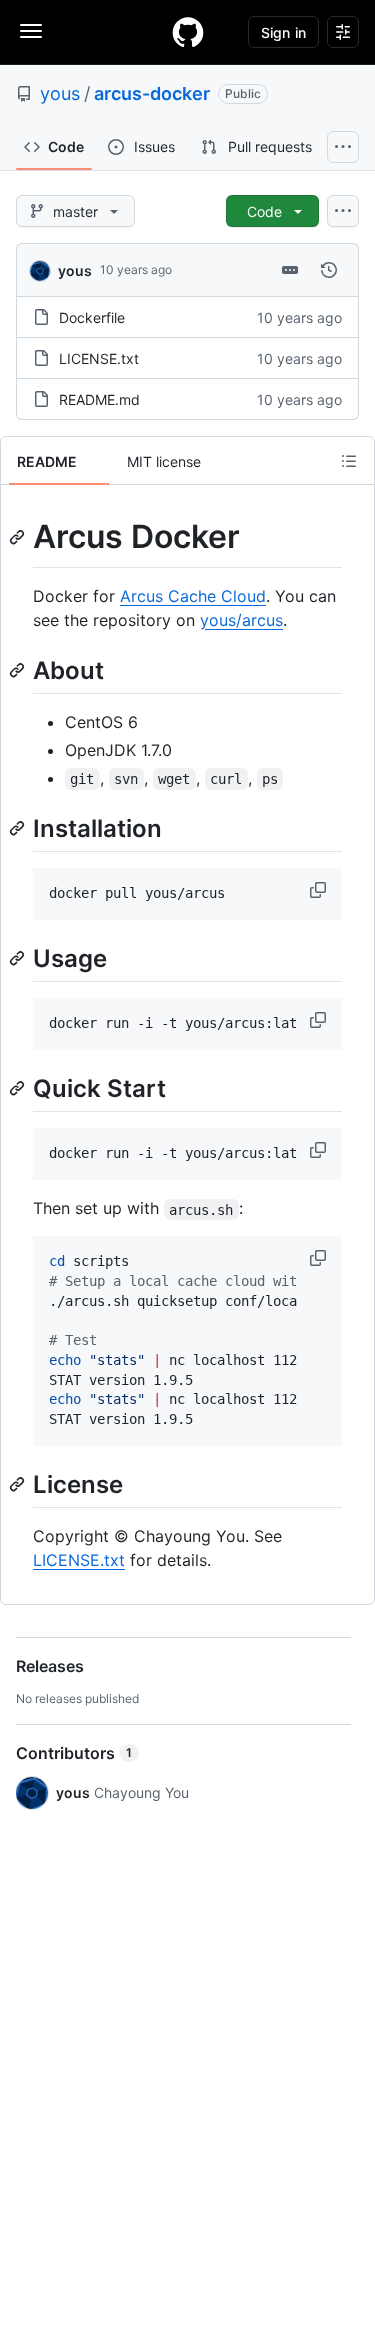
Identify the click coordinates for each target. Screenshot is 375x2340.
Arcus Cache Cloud (193, 596)
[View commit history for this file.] (329, 270)
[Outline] (349, 461)
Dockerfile (92, 317)
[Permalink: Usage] (19, 958)
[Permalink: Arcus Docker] (19, 537)
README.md (99, 399)
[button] (320, 890)
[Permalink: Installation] (19, 828)
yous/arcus (241, 620)
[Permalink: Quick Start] (19, 1088)
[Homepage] (188, 32)
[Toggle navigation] (31, 31)
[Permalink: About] (19, 670)
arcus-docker (152, 93)
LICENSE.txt (99, 358)
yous (60, 93)
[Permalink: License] (19, 1484)
